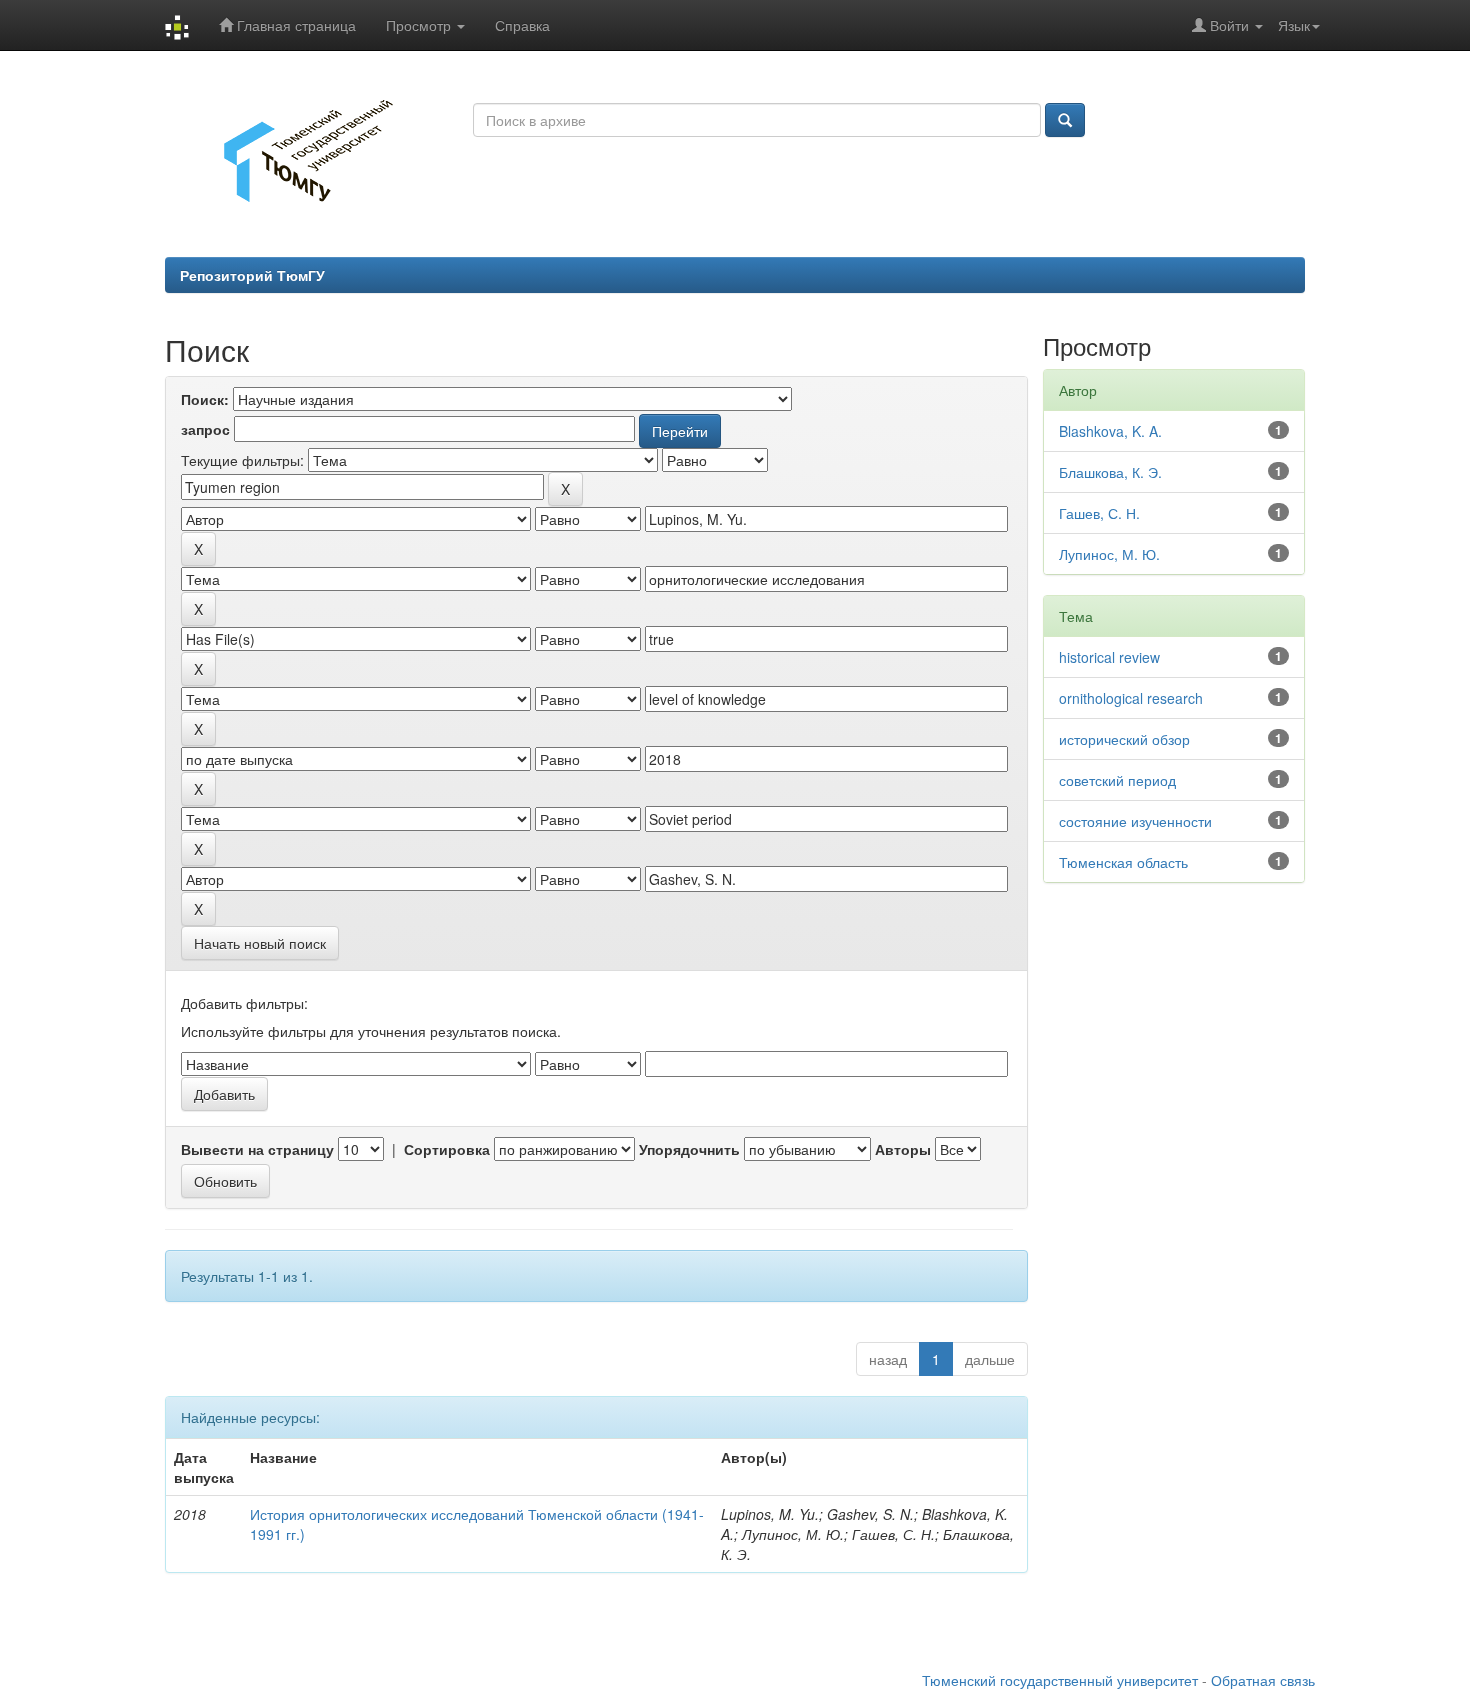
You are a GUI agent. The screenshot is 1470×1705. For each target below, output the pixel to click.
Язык (1294, 25)
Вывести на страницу (257, 1149)
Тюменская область (1123, 862)
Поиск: (205, 399)
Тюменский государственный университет (1060, 1680)
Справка (522, 25)
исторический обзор (1124, 739)
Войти (1229, 25)
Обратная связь (1263, 1680)
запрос (205, 429)
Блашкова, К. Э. (1110, 472)
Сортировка (447, 1149)
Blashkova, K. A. (1110, 431)
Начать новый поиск (260, 943)
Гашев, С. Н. (1099, 513)
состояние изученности (1135, 821)
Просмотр (420, 25)
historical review (1109, 657)
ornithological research (1131, 698)
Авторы (903, 1149)
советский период (1117, 780)
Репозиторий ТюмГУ (252, 275)
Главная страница (294, 25)
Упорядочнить (689, 1149)
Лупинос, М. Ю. (1109, 554)
